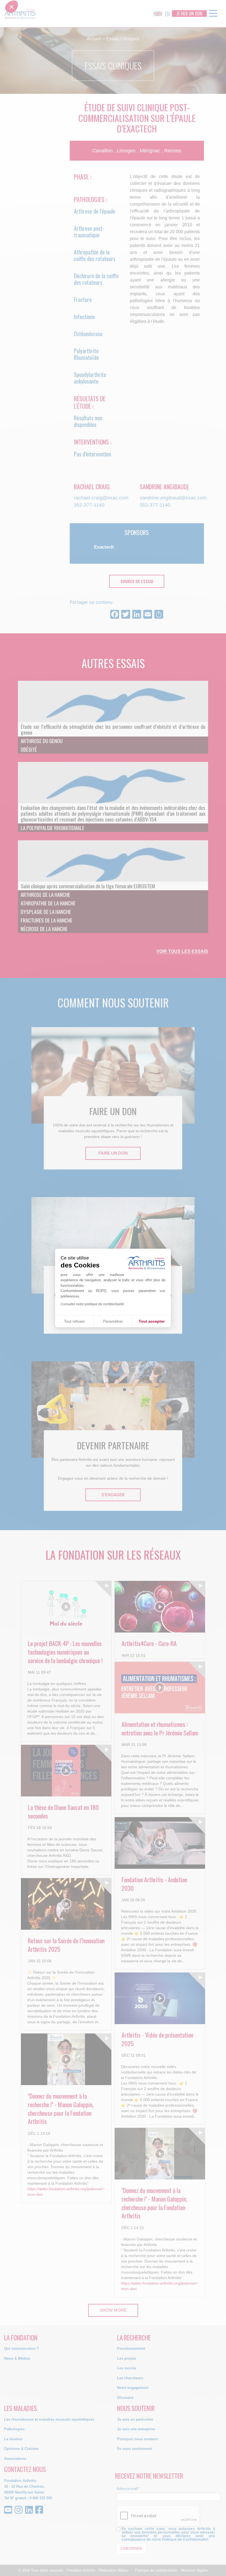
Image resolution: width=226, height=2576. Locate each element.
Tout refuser (74, 1321)
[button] (12, 1287)
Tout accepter (152, 1321)
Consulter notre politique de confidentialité (92, 1304)
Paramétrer (113, 1321)
